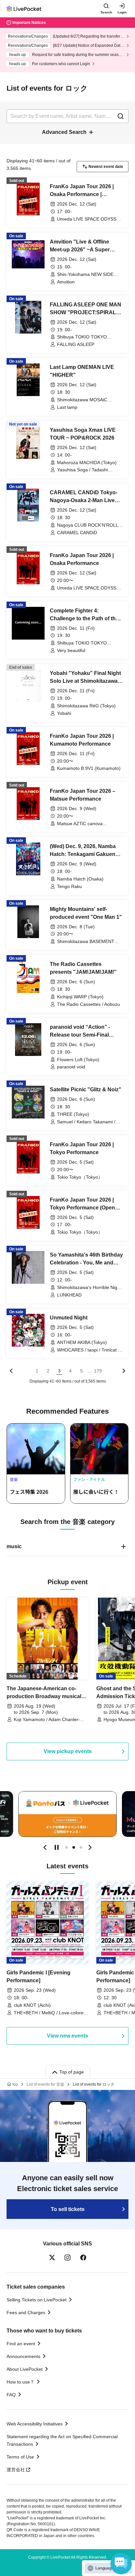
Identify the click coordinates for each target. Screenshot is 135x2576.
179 (98, 1371)
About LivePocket (25, 2369)
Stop (57, 1847)
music (14, 1546)
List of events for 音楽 (45, 2084)
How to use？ (20, 2382)
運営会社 (16, 2470)
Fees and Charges (26, 2313)
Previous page (11, 1371)
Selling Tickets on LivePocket (37, 2300)
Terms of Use (20, 2457)
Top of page (72, 2072)
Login (122, 12)
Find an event (21, 2344)
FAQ (11, 2395)
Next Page (124, 1371)
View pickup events (68, 1751)
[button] (45, 1847)
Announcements (23, 2356)
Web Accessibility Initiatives (35, 2424)
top (15, 2084)
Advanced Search (64, 132)
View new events (67, 2036)
